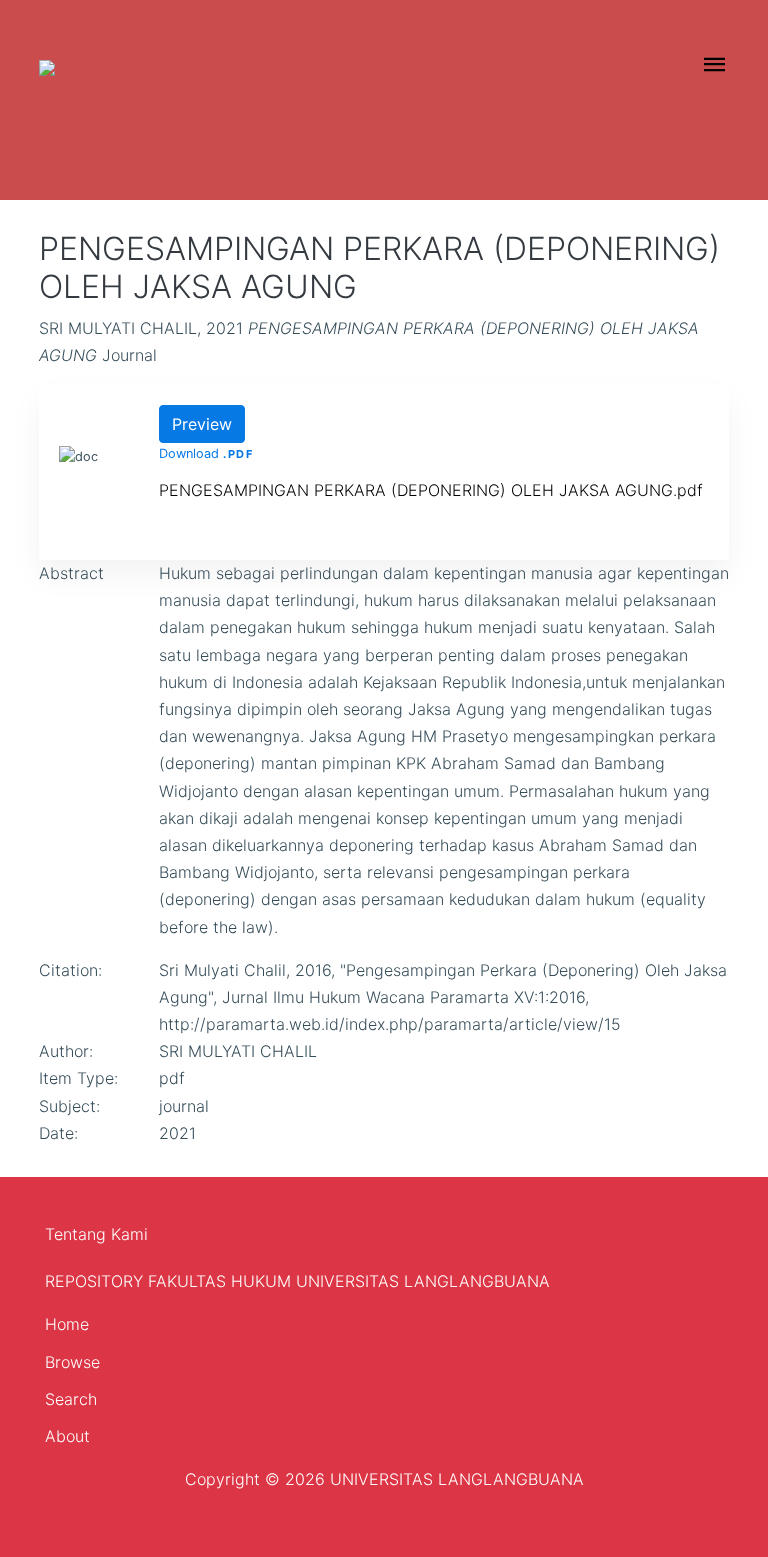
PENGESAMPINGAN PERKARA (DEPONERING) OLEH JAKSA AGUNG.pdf (431, 490)
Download (189, 453)
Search (71, 1399)
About (67, 1436)
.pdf (238, 454)
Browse (72, 1362)
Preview (202, 424)
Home (67, 1324)
